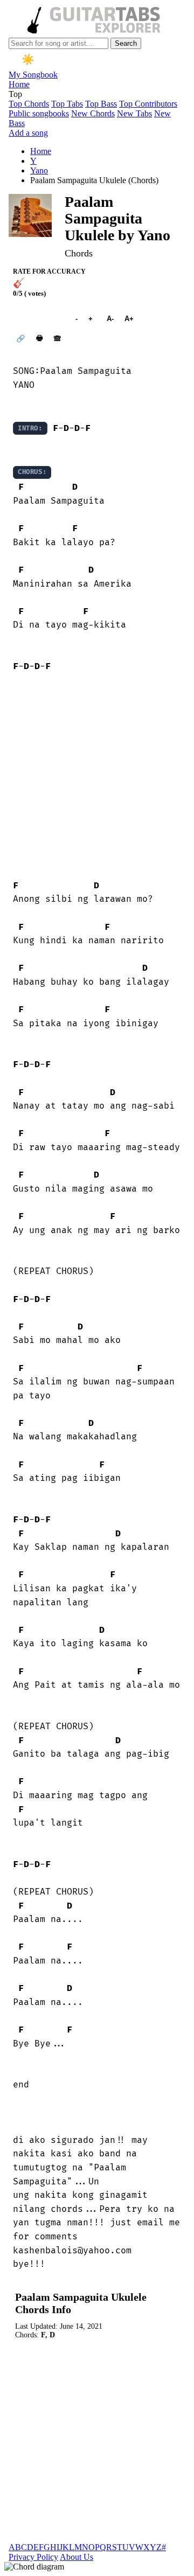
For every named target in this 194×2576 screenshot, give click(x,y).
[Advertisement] (97, 777)
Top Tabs (67, 104)
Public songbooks (39, 113)
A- (110, 319)
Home (19, 84)
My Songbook (33, 75)
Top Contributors (148, 104)
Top (15, 94)
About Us (77, 2557)
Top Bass (101, 104)
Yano (39, 170)
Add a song (28, 133)
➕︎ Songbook (39, 319)
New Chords (93, 113)
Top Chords (29, 104)
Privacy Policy (33, 2557)
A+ (129, 319)
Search (126, 43)
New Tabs (134, 113)
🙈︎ (57, 339)
